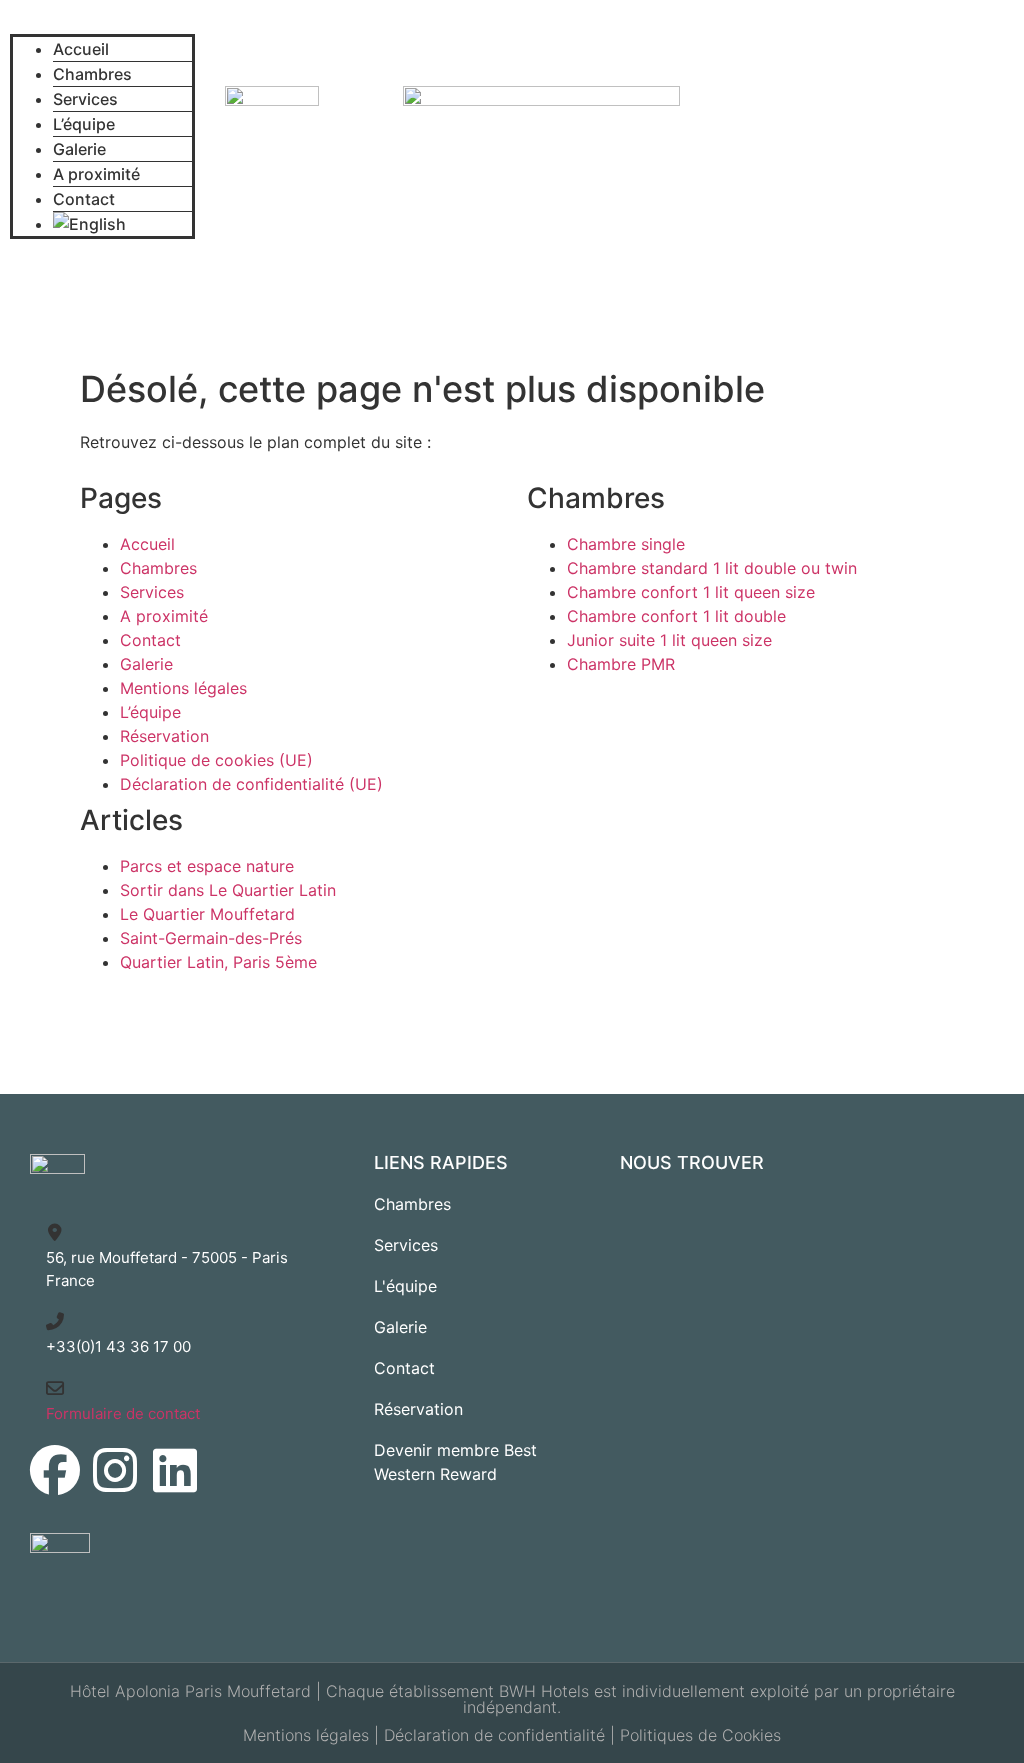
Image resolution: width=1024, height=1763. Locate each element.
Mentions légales (183, 688)
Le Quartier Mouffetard (207, 914)
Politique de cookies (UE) (216, 760)
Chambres (92, 74)
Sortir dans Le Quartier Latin (228, 890)
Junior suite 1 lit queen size (669, 640)
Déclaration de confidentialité (494, 1735)
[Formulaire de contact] (55, 1388)
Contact (84, 199)
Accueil (81, 49)
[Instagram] (115, 1470)
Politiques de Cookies (700, 1735)
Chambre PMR (621, 664)
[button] (102, 22)
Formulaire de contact (123, 1413)
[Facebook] (55, 1470)
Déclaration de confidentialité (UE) (251, 784)
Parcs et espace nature (207, 866)
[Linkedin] (175, 1470)
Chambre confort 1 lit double (676, 616)
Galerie (79, 149)
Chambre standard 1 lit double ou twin (712, 568)
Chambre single (626, 544)
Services (85, 99)
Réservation (164, 736)
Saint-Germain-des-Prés (211, 938)
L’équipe (84, 124)
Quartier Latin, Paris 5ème (218, 962)
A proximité (96, 174)
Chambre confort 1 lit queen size (691, 592)
